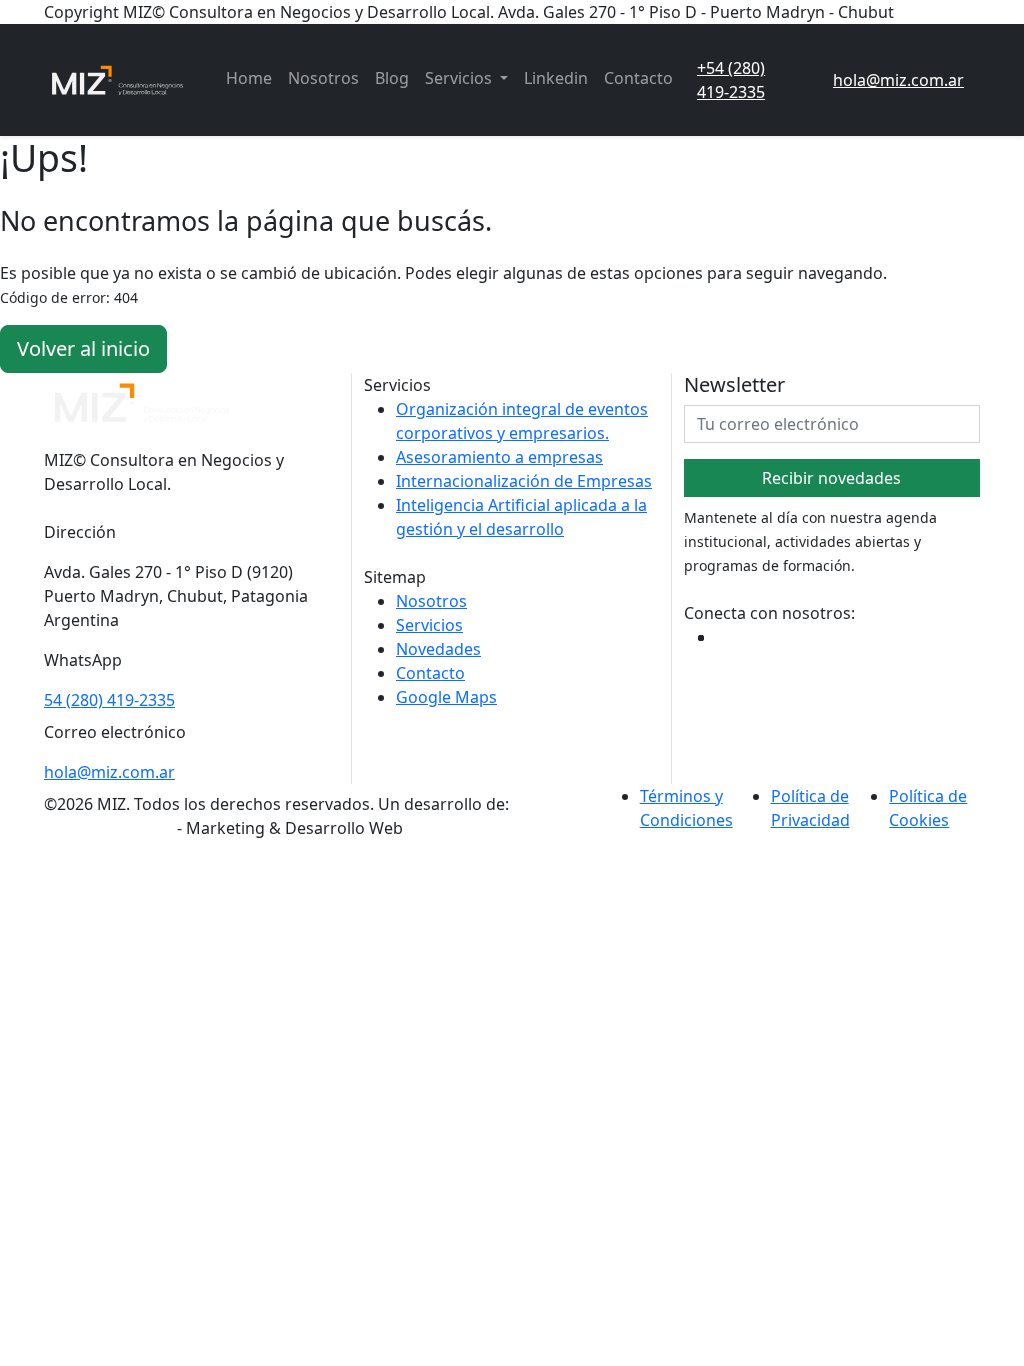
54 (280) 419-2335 (109, 700)
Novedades (438, 649)
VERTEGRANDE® (108, 828)
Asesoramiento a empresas (499, 457)
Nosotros (323, 78)
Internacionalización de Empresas (524, 481)
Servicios (429, 625)
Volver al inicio (83, 348)
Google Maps (446, 697)
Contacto (638, 78)
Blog (392, 78)
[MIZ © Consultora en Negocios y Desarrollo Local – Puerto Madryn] (119, 80)
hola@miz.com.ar (109, 772)
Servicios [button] (460, 78)
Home (249, 78)
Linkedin (556, 78)
